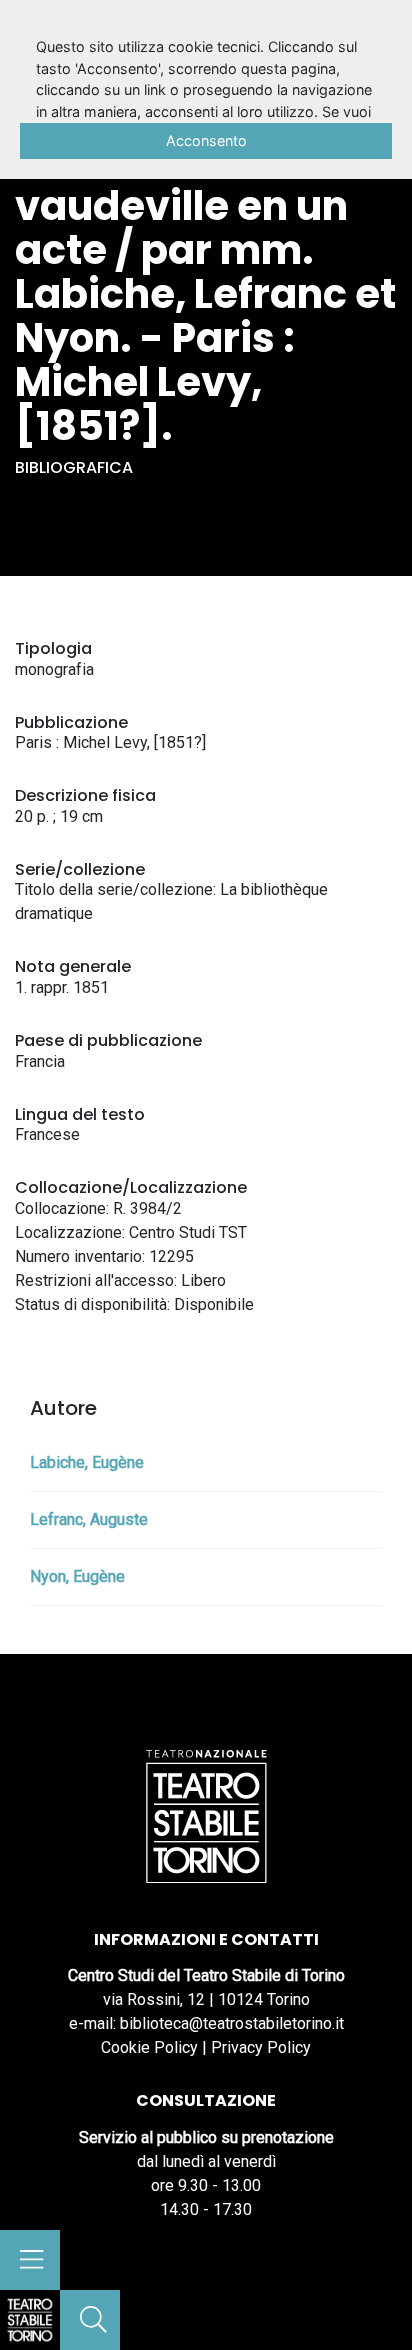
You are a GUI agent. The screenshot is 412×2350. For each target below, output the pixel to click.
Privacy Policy (261, 2047)
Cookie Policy (149, 2047)
